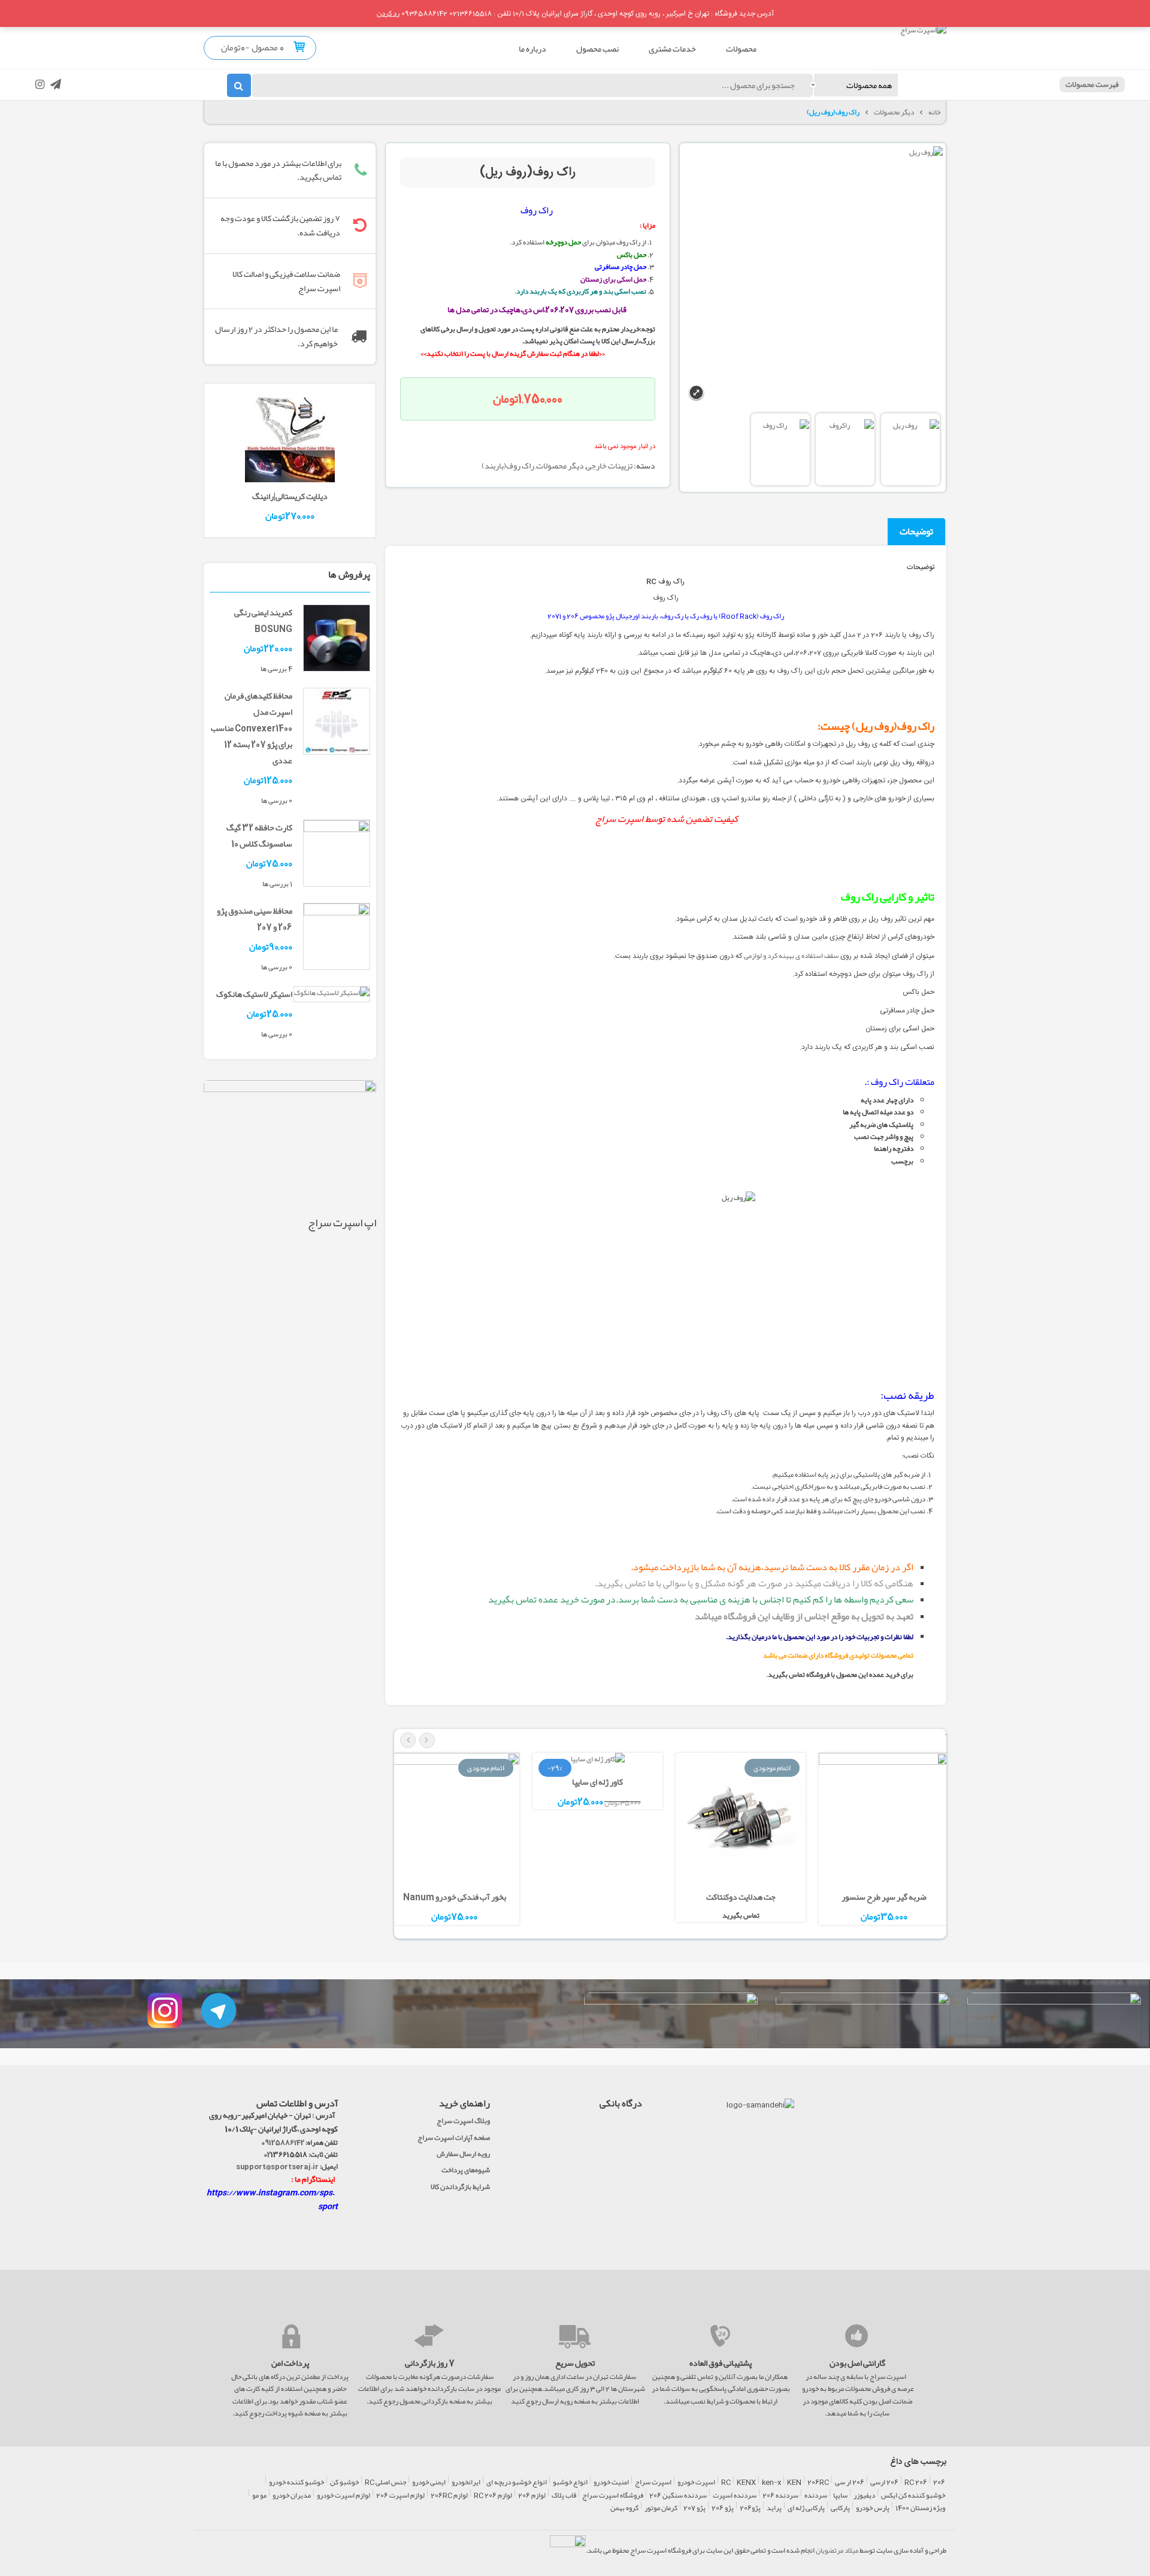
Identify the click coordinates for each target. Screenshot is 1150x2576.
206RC (818, 2483)
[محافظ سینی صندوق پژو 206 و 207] (337, 939)
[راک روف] (910, 449)
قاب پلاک (564, 2496)
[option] (884, 1841)
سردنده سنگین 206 (678, 2496)
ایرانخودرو (466, 2483)
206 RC (916, 2483)
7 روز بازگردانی (430, 2363)
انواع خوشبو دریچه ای (517, 2483)
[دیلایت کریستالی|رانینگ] (290, 440)
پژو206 (750, 2508)
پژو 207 (694, 2508)
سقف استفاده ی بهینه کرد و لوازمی (791, 956)
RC (726, 2483)
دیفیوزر (864, 2496)
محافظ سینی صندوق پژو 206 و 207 (255, 919)
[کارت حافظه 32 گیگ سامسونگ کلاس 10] (337, 855)
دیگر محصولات (894, 112)
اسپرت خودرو (696, 2483)
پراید (774, 2508)
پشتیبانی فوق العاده (721, 2363)
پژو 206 (723, 2508)
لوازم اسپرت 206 (400, 2496)
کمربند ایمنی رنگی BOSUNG (263, 620)
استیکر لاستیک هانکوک (254, 994)
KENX (746, 2483)
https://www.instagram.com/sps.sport (272, 2199)
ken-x (771, 2483)
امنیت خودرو (611, 2483)
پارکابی (840, 2508)
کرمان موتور (661, 2508)
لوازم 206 (532, 2496)
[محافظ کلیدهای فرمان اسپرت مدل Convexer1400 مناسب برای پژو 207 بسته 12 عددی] (337, 724)
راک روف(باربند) (508, 465)
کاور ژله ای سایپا (597, 1782)
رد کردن (388, 13)
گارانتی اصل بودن (857, 2363)
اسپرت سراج (619, 819)
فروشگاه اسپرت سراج (613, 2496)
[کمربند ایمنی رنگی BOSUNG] (337, 640)
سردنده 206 (780, 2496)
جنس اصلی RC (385, 2483)
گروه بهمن (624, 2508)
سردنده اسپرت (735, 2496)
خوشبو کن (344, 2483)
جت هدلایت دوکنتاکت (741, 1897)
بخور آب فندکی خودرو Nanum (455, 1897)
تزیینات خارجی (609, 465)
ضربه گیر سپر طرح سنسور (884, 1897)
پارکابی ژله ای (806, 2508)
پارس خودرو (873, 2508)
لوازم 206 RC (493, 2496)
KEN (794, 2483)
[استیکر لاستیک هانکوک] (332, 995)
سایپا (840, 2496)
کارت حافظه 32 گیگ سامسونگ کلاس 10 (259, 835)
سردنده (816, 2496)
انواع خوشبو (570, 2483)
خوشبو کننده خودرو (296, 2483)
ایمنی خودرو (429, 2483)
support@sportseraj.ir (277, 2166)
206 (939, 2483)
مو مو (259, 2496)
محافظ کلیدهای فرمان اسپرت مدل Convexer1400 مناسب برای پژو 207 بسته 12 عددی (252, 728)
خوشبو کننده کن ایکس (913, 2496)
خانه (934, 112)
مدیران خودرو (292, 2496)
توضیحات (916, 531)
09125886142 (283, 2142)
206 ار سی (850, 2483)
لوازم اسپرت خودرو (344, 2496)
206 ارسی (884, 2483)
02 (267, 2154)
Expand (696, 393)
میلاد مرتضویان (837, 2550)
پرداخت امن (290, 2363)
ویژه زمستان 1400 (920, 2508)
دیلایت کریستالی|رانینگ (290, 496)
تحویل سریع (575, 2363)
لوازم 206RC (449, 2496)
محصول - (264, 47)
